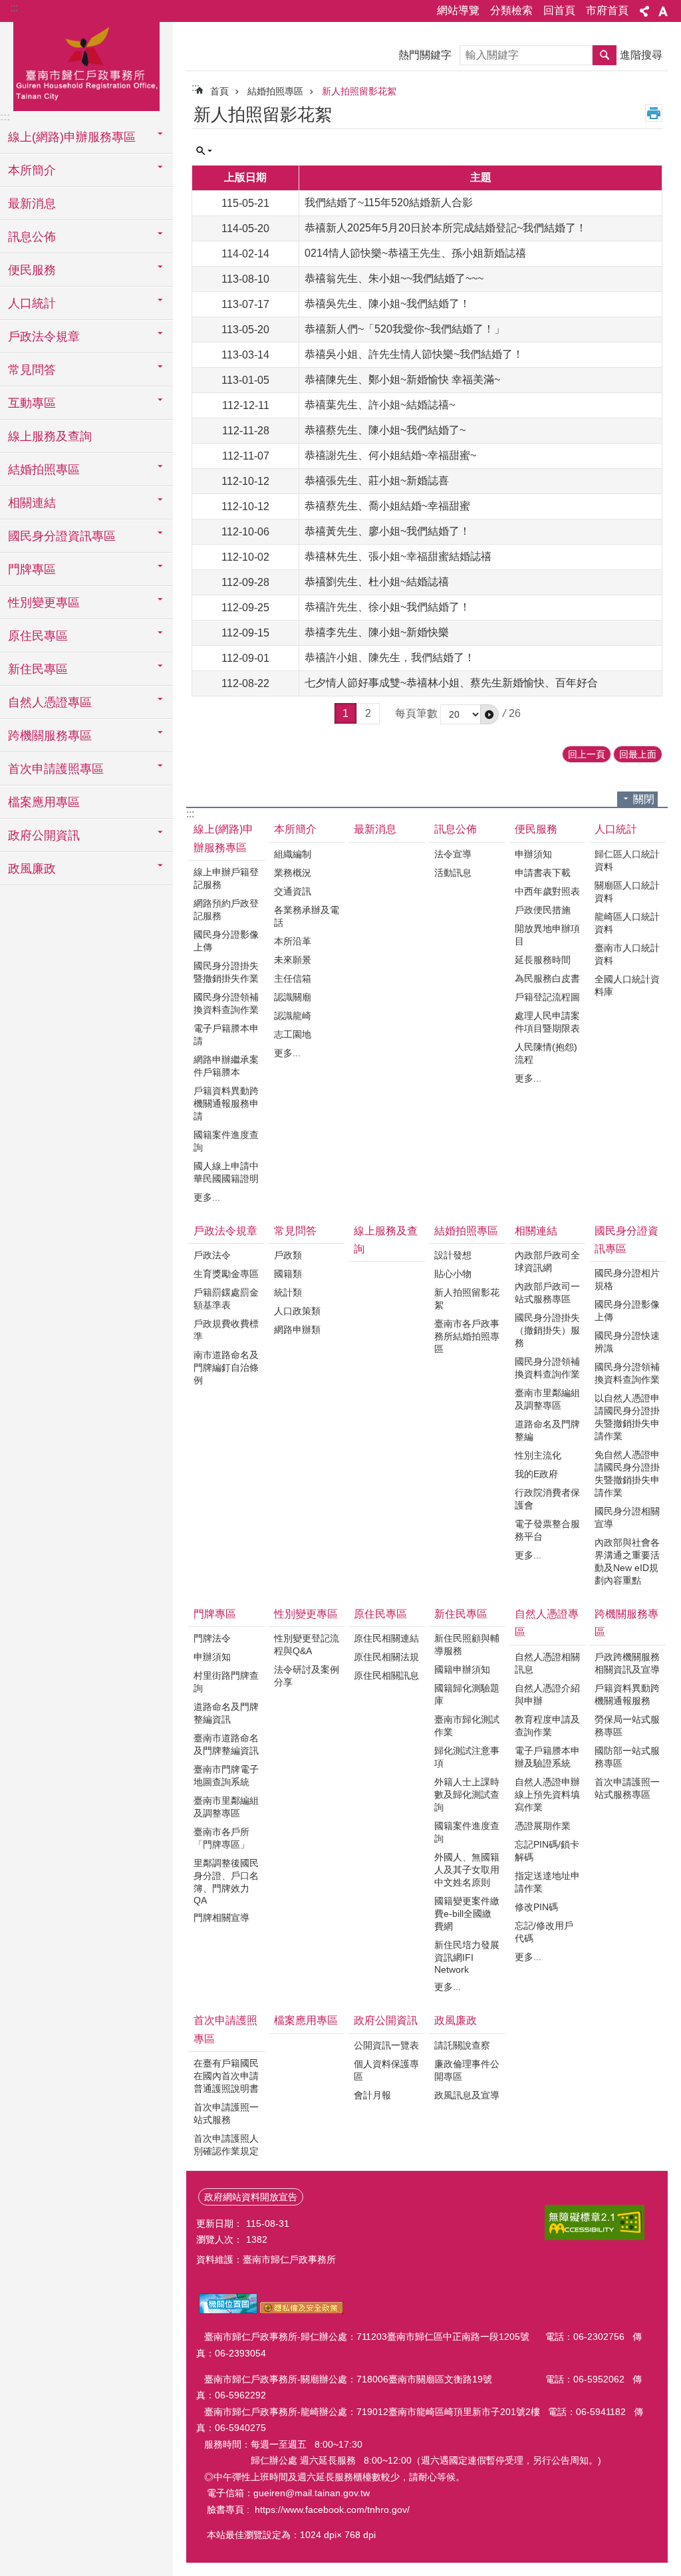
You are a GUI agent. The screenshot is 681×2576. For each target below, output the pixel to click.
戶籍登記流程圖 (547, 997)
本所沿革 (293, 941)
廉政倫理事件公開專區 (467, 2070)
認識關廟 (293, 997)
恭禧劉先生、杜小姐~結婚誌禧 (377, 582)
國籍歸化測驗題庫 (467, 1694)
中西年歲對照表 (547, 891)
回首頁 (559, 10)
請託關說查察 (462, 2045)
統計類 (288, 1292)
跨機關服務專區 (626, 1623)
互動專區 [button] (32, 403)
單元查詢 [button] (204, 151)
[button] (489, 714)
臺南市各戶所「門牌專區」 (221, 1838)
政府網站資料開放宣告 (251, 2197)
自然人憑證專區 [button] (50, 702)
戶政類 (288, 1255)
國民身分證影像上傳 (226, 941)
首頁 (219, 91)
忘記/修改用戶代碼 (544, 1932)
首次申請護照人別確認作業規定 (226, 2145)
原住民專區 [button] (38, 636)
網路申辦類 (297, 1330)
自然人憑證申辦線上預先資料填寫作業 (547, 1794)
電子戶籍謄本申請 (226, 1035)
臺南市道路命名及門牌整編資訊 (226, 1744)
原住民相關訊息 (386, 1675)
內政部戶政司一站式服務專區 (547, 1293)
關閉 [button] (644, 799)
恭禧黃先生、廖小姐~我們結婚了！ (387, 531)
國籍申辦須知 (462, 1669)
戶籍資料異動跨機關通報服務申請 (226, 1103)
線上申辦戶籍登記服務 (226, 878)
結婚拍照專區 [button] (44, 470)
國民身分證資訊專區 (626, 1240)
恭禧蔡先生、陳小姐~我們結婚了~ (385, 430)
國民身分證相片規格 (627, 1279)
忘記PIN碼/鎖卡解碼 (547, 1851)
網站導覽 (458, 10)
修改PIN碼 (536, 1907)
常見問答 (295, 1231)
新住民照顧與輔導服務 (467, 1645)
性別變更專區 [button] (44, 603)
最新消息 (32, 204)
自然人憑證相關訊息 (547, 1663)
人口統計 (616, 829)
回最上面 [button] (638, 754)
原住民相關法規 (386, 1657)
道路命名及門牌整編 (547, 1430)
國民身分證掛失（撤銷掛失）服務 (547, 1330)
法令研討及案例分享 (307, 1676)
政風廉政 (456, 2020)
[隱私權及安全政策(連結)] (302, 2311)
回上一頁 (587, 754)
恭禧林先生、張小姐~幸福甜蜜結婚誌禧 (398, 556)
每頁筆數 (416, 713)
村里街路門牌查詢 (226, 1682)
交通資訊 (293, 891)
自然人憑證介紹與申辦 (547, 1694)
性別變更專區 (306, 1614)
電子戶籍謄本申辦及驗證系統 (547, 1757)
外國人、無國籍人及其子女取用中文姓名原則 (467, 1870)
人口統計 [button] (32, 303)
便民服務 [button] (32, 270)
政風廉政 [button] (32, 869)
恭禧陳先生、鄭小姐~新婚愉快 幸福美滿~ (402, 379)
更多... (207, 1197)
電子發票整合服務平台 (547, 1530)
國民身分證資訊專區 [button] (62, 536)
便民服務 (536, 829)
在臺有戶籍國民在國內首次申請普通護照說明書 (226, 2076)
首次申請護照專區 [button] (56, 769)
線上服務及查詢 (50, 436)
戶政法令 (212, 1255)
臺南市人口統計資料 (627, 954)
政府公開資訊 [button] (44, 835)
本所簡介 (295, 829)
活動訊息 (453, 873)
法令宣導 (453, 854)
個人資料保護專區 (386, 2070)
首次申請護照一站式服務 (226, 2113)
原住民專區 (380, 1614)
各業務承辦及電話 (307, 916)
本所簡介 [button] (32, 170)
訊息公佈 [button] (32, 237)
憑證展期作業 (543, 1826)
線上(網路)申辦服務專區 (223, 838)
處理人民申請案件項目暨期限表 (547, 1022)
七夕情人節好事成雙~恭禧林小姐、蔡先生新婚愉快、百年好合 (451, 683)
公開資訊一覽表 (386, 2045)
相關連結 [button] (32, 503)
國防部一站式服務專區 (627, 1757)
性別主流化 (538, 1455)
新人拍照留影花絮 (359, 91)
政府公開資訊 (386, 2020)
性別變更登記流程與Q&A (307, 1645)
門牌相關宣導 (221, 1918)
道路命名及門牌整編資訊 (226, 1713)
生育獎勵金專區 (226, 1274)
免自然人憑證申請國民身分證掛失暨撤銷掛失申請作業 (627, 1474)
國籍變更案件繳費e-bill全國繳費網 (467, 1914)
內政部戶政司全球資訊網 (547, 1261)
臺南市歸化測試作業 (467, 1726)
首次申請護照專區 (225, 2029)
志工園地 (293, 1034)
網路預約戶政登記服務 (226, 910)
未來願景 (293, 960)
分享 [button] (644, 11)
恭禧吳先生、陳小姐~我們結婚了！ (387, 304)
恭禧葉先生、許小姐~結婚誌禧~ (380, 405)
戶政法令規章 (225, 1231)
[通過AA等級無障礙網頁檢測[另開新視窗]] (595, 2222)
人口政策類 (297, 1311)
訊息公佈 (456, 829)
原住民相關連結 (386, 1638)
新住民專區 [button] (38, 669)
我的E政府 (536, 1474)
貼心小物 (453, 1274)
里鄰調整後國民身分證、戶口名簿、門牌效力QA (226, 1882)
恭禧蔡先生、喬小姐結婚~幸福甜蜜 (387, 506)
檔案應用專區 (44, 802)
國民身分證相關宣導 (627, 1517)
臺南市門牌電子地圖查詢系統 (226, 1776)
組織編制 (293, 854)
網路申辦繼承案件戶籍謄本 (226, 1066)
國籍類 (288, 1274)
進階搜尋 (641, 55)
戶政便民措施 (543, 910)
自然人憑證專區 (547, 1623)
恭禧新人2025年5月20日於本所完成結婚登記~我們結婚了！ (446, 228)
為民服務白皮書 (547, 978)
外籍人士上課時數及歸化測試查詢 (467, 1794)
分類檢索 (511, 10)
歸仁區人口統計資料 (627, 860)
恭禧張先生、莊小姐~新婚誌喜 (377, 481)
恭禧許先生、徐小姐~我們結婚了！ (387, 607)
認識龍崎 (293, 1016)
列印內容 (654, 113)
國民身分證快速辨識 (627, 1342)
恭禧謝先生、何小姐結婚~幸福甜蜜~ (390, 455)
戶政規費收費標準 (226, 1330)
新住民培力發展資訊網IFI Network (467, 1957)
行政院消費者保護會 (547, 1499)
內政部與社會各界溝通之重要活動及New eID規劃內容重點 (627, 1561)
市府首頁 (607, 10)
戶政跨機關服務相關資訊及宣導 (627, 1663)
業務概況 (293, 873)
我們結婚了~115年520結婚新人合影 (389, 203)
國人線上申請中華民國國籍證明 (226, 1172)
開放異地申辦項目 (547, 935)
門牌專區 (215, 1614)
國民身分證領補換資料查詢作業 (226, 1003)
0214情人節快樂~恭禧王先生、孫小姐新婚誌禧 (415, 253)
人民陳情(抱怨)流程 (546, 1053)
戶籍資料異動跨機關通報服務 (627, 1694)
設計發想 (453, 1255)
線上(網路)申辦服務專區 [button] (72, 137)
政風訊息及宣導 (467, 2095)
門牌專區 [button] (32, 569)
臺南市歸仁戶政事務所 (86, 65)
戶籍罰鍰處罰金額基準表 (226, 1299)
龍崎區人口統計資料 (627, 923)
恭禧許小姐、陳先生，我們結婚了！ (390, 657)
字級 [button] (663, 11)
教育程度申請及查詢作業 (547, 1726)
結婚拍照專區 (275, 91)
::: (14, 8)
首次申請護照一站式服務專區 (627, 1788)
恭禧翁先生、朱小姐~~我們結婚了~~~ (394, 278)
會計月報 (372, 2095)
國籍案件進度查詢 (226, 1141)
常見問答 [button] (32, 370)
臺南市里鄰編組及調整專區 (547, 1399)
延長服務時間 (543, 960)
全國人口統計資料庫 (627, 985)
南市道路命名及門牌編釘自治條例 (226, 1367)
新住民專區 (461, 1614)
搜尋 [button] (605, 55)
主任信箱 (293, 978)
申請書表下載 (543, 873)
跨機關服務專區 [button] (50, 736)
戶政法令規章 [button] (44, 337)
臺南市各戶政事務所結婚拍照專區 (467, 1336)
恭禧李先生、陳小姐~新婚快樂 (377, 632)
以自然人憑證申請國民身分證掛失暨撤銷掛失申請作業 (627, 1417)
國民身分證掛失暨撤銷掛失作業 (226, 972)
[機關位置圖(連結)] (228, 2311)
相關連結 (536, 1231)
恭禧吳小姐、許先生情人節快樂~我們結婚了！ (414, 354)
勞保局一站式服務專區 (627, 1726)
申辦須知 (533, 854)
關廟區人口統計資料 (627, 892)
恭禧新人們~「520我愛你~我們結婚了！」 (405, 329)
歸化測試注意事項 (467, 1757)
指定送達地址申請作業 (547, 1882)
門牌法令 (212, 1638)
